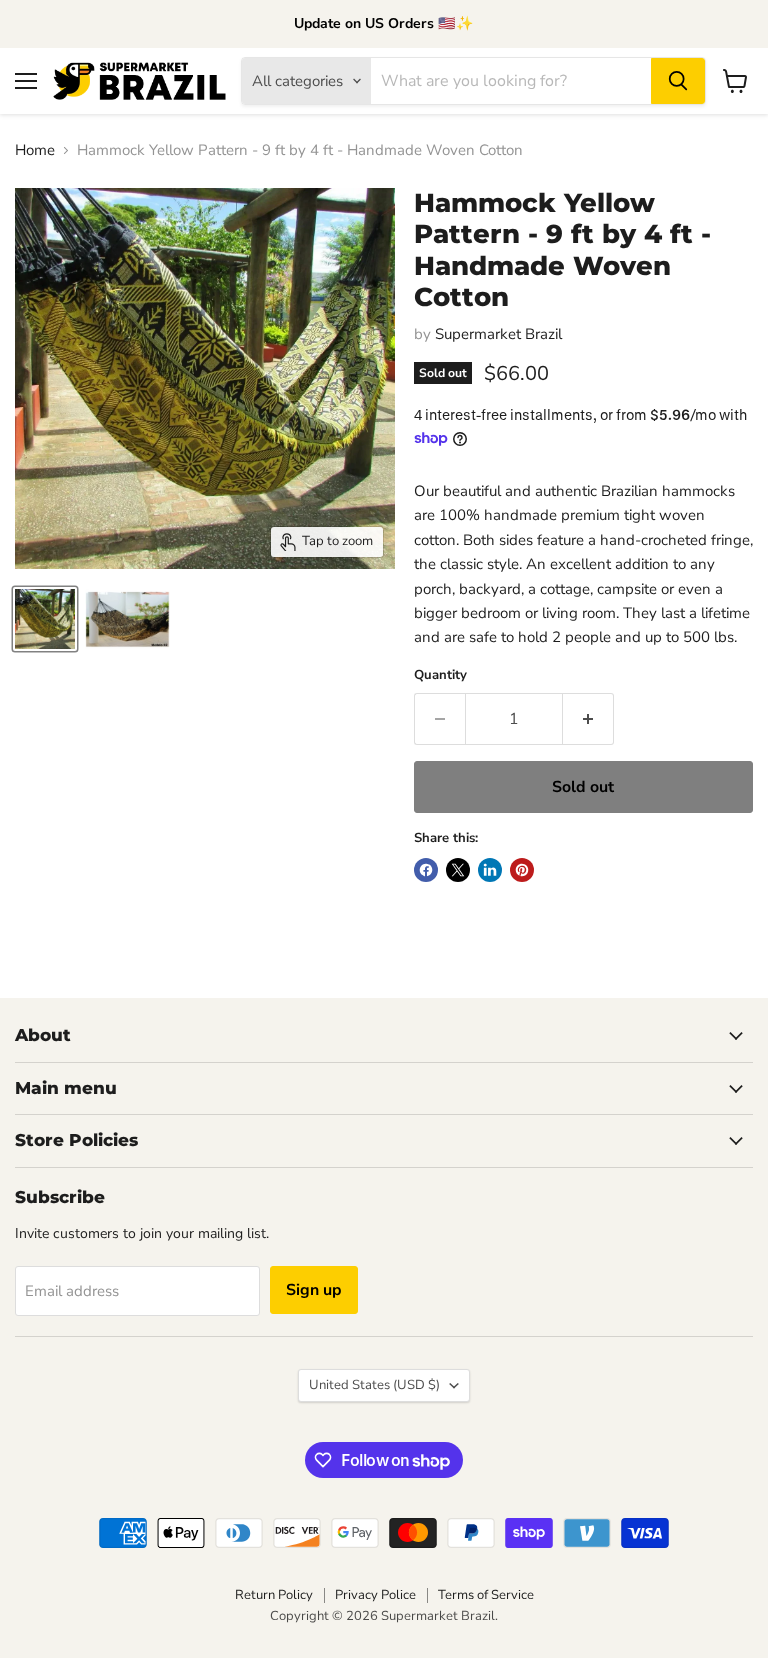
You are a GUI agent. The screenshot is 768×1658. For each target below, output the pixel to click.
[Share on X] (458, 870)
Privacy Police (375, 1595)
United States (374, 1385)
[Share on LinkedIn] (490, 870)
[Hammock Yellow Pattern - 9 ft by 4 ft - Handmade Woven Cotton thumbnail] (45, 619)
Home (35, 150)
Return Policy (274, 1595)
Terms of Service (486, 1595)
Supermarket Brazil (498, 334)
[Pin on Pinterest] (522, 870)
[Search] (678, 81)
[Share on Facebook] (426, 870)
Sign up (314, 1290)
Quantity (440, 675)
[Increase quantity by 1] (588, 719)
